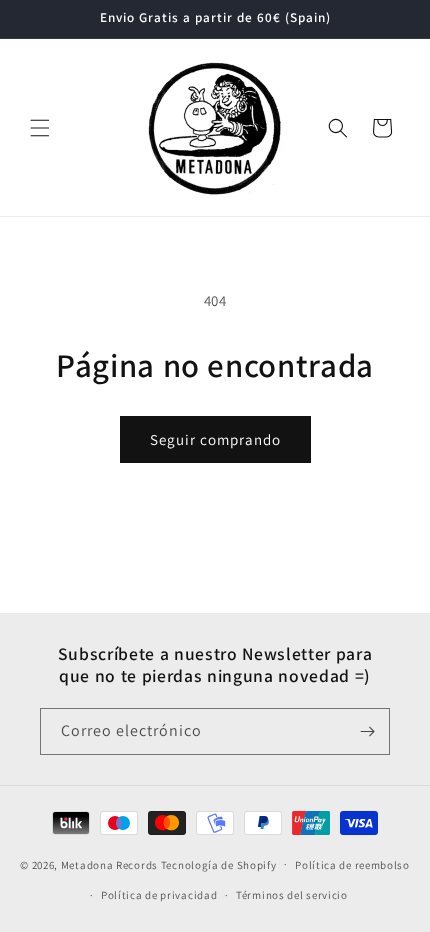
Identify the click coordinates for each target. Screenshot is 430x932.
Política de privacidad (159, 895)
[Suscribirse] (367, 731)
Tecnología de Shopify (219, 864)
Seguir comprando (215, 439)
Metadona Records (109, 864)
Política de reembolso (352, 865)
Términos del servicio (292, 895)
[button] (40, 128)
